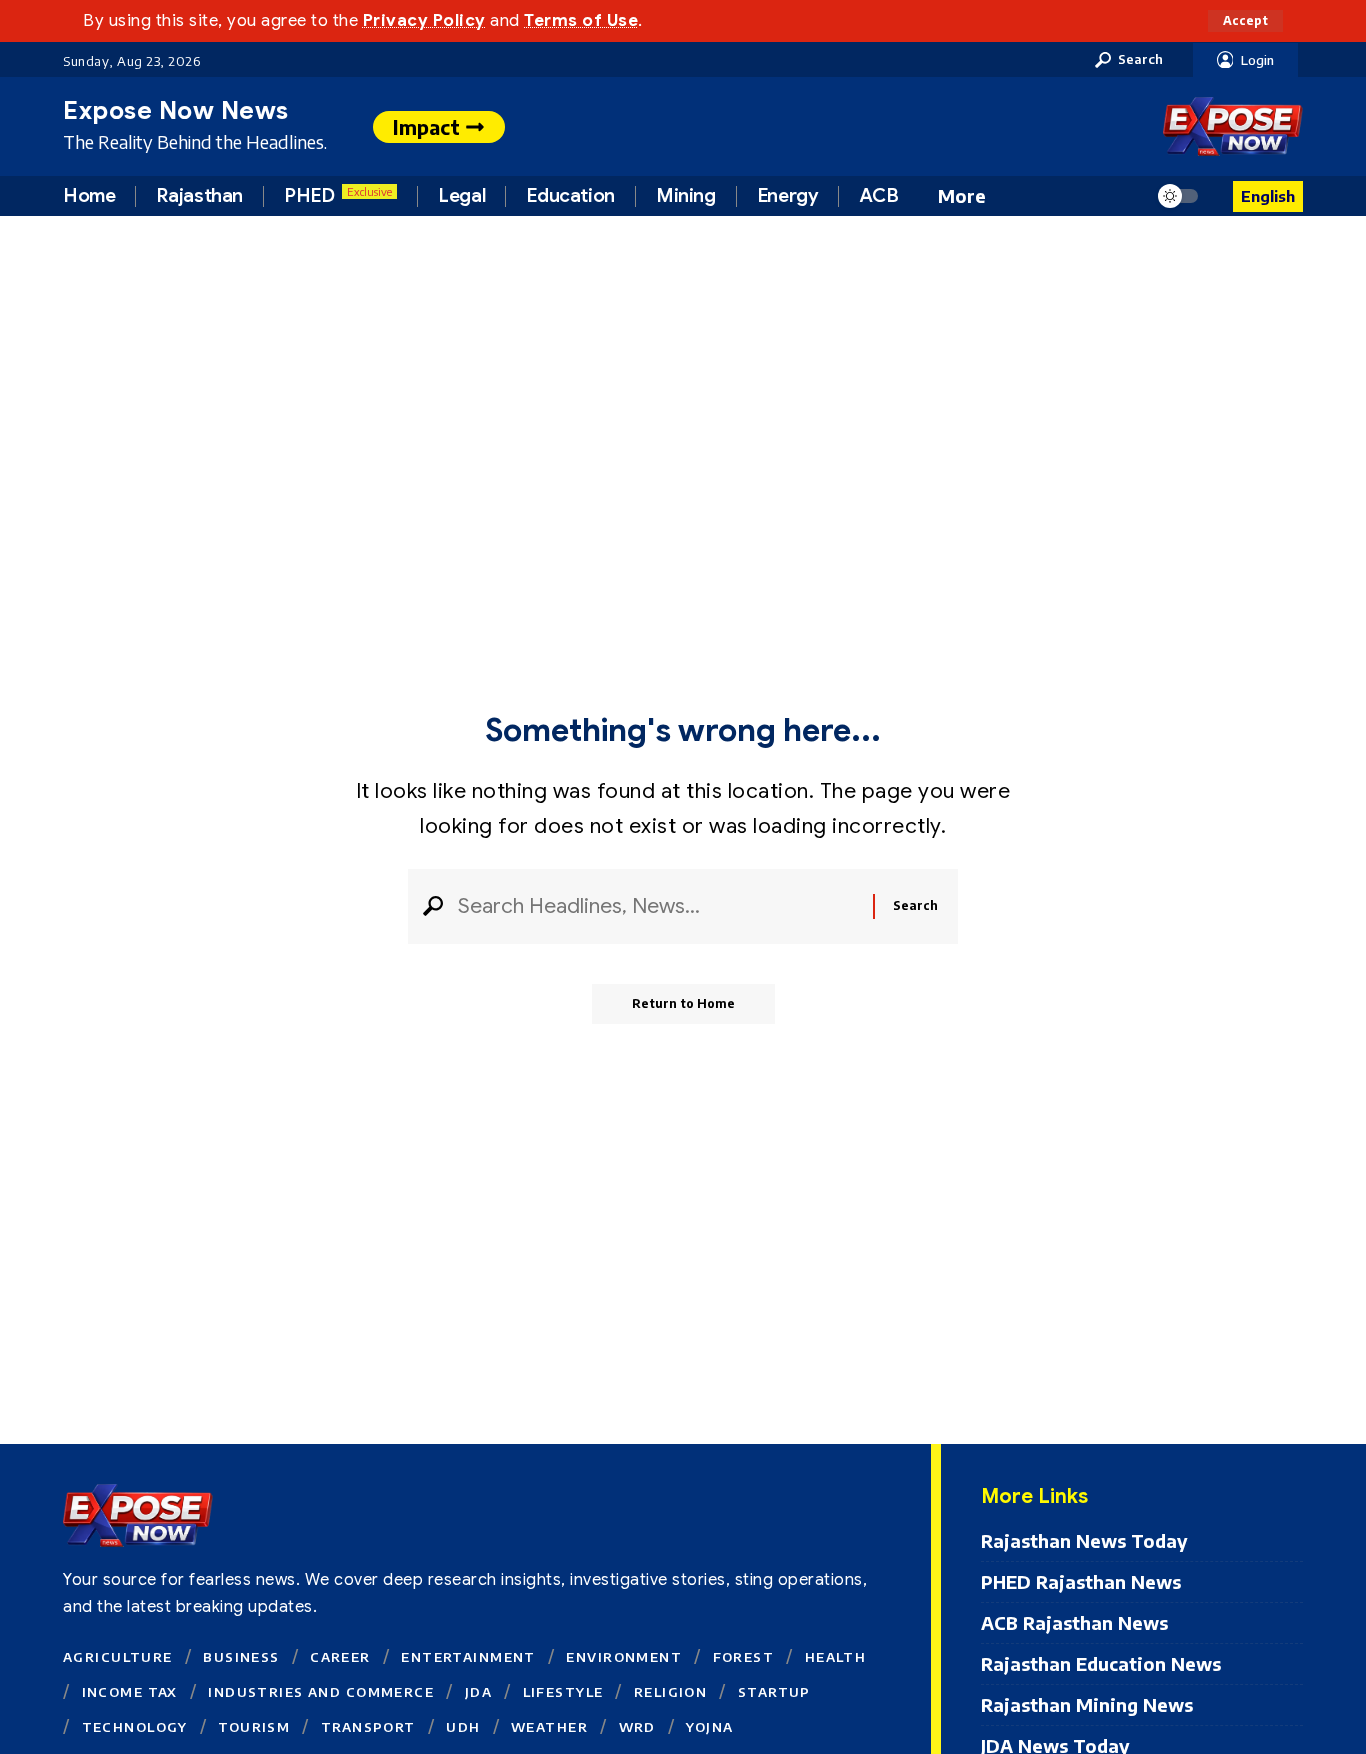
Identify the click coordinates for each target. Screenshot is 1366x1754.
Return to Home (683, 1003)
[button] (1245, 21)
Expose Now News (176, 110)
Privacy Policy (424, 20)
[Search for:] (658, 906)
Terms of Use (581, 20)
